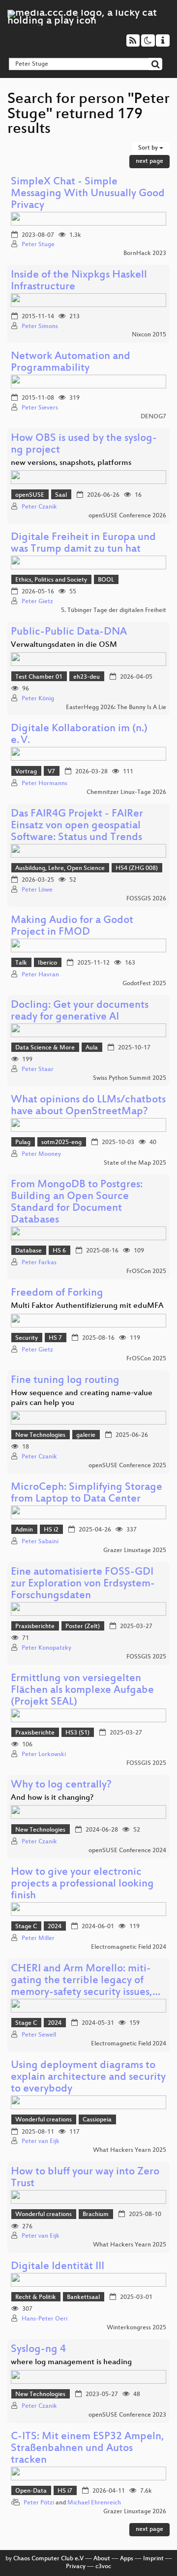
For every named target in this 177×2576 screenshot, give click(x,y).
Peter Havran (40, 975)
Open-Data (31, 2491)
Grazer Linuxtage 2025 (135, 1551)
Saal (61, 495)
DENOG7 (153, 417)
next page (149, 161)
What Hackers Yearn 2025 (130, 2150)
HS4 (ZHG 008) (137, 868)
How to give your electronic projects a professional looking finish (82, 1884)
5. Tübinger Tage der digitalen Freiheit (114, 611)
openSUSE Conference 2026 (127, 516)
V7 (51, 772)
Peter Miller (38, 1938)
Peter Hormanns (44, 784)
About (102, 2559)
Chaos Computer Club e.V (48, 2559)
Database (29, 1251)
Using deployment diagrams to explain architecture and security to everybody (88, 2078)
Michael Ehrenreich (94, 2503)
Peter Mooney (41, 1154)
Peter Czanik (39, 507)
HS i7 (65, 2491)
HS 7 (55, 1338)
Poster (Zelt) (83, 1627)
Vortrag (26, 772)
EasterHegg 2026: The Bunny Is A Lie (116, 708)
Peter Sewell (39, 2035)
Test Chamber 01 (39, 677)
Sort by (149, 148)
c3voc (103, 2567)
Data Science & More (45, 1048)
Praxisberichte (35, 1627)
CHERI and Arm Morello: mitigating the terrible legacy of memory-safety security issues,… (86, 1981)
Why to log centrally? (61, 1785)
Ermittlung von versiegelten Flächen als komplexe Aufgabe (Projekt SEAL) (82, 1691)
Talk (21, 963)
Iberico (47, 963)
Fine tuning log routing (65, 1381)
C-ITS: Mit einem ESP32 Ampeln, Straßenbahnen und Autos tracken (88, 2449)
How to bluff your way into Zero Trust (85, 2178)
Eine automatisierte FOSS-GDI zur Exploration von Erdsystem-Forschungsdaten (83, 1584)
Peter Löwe (37, 890)
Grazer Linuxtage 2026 (135, 2512)
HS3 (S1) (77, 1733)
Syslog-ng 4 (38, 2350)
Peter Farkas (39, 1263)
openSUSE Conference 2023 (127, 2415)
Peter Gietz (37, 602)
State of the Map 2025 (135, 1163)
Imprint (153, 2559)
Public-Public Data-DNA (69, 632)
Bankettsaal (83, 2297)
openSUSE (30, 495)
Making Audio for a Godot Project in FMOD (72, 927)
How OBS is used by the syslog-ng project (84, 445)
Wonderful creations (44, 2120)
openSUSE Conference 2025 (127, 1466)
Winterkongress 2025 (136, 2328)
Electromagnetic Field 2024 (129, 1947)
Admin (24, 1530)
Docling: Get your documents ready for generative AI (80, 1011)
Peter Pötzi (39, 2503)
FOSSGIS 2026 (146, 899)
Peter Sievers (40, 408)
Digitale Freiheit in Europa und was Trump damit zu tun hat (83, 544)
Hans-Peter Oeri (44, 2319)
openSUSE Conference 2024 (127, 1851)
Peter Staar (38, 1070)
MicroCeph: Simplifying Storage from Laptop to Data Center (87, 1493)
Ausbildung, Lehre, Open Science (60, 868)
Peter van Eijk (41, 2142)
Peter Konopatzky (46, 1648)
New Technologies (40, 1435)
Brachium (96, 2215)
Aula (92, 1048)
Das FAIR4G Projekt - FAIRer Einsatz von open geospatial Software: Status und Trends (77, 826)
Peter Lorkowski (44, 1755)
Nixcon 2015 (149, 335)
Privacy (76, 2567)
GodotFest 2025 (144, 984)
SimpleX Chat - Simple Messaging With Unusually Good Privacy (88, 194)
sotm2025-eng (61, 1143)
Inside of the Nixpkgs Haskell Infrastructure (79, 281)
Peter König (38, 699)
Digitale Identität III (58, 2267)
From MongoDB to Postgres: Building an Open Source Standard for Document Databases (77, 1203)
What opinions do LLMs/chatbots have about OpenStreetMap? (88, 1106)
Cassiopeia (97, 2120)
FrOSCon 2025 (146, 1272)
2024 (55, 1927)
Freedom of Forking (57, 1293)
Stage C (26, 1927)
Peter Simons (40, 327)
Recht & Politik (36, 2297)
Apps (127, 2559)
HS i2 (51, 1530)
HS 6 (59, 1251)
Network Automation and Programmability (71, 363)
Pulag (23, 1143)
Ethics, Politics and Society (51, 580)
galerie (86, 1435)
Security (27, 1338)
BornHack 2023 (145, 254)
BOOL (106, 580)
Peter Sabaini (40, 1542)
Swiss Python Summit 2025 (130, 1078)
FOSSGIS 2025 (146, 1657)
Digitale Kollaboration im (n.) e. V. (79, 735)
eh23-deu (87, 677)
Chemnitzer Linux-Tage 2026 (126, 792)
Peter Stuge (38, 245)
